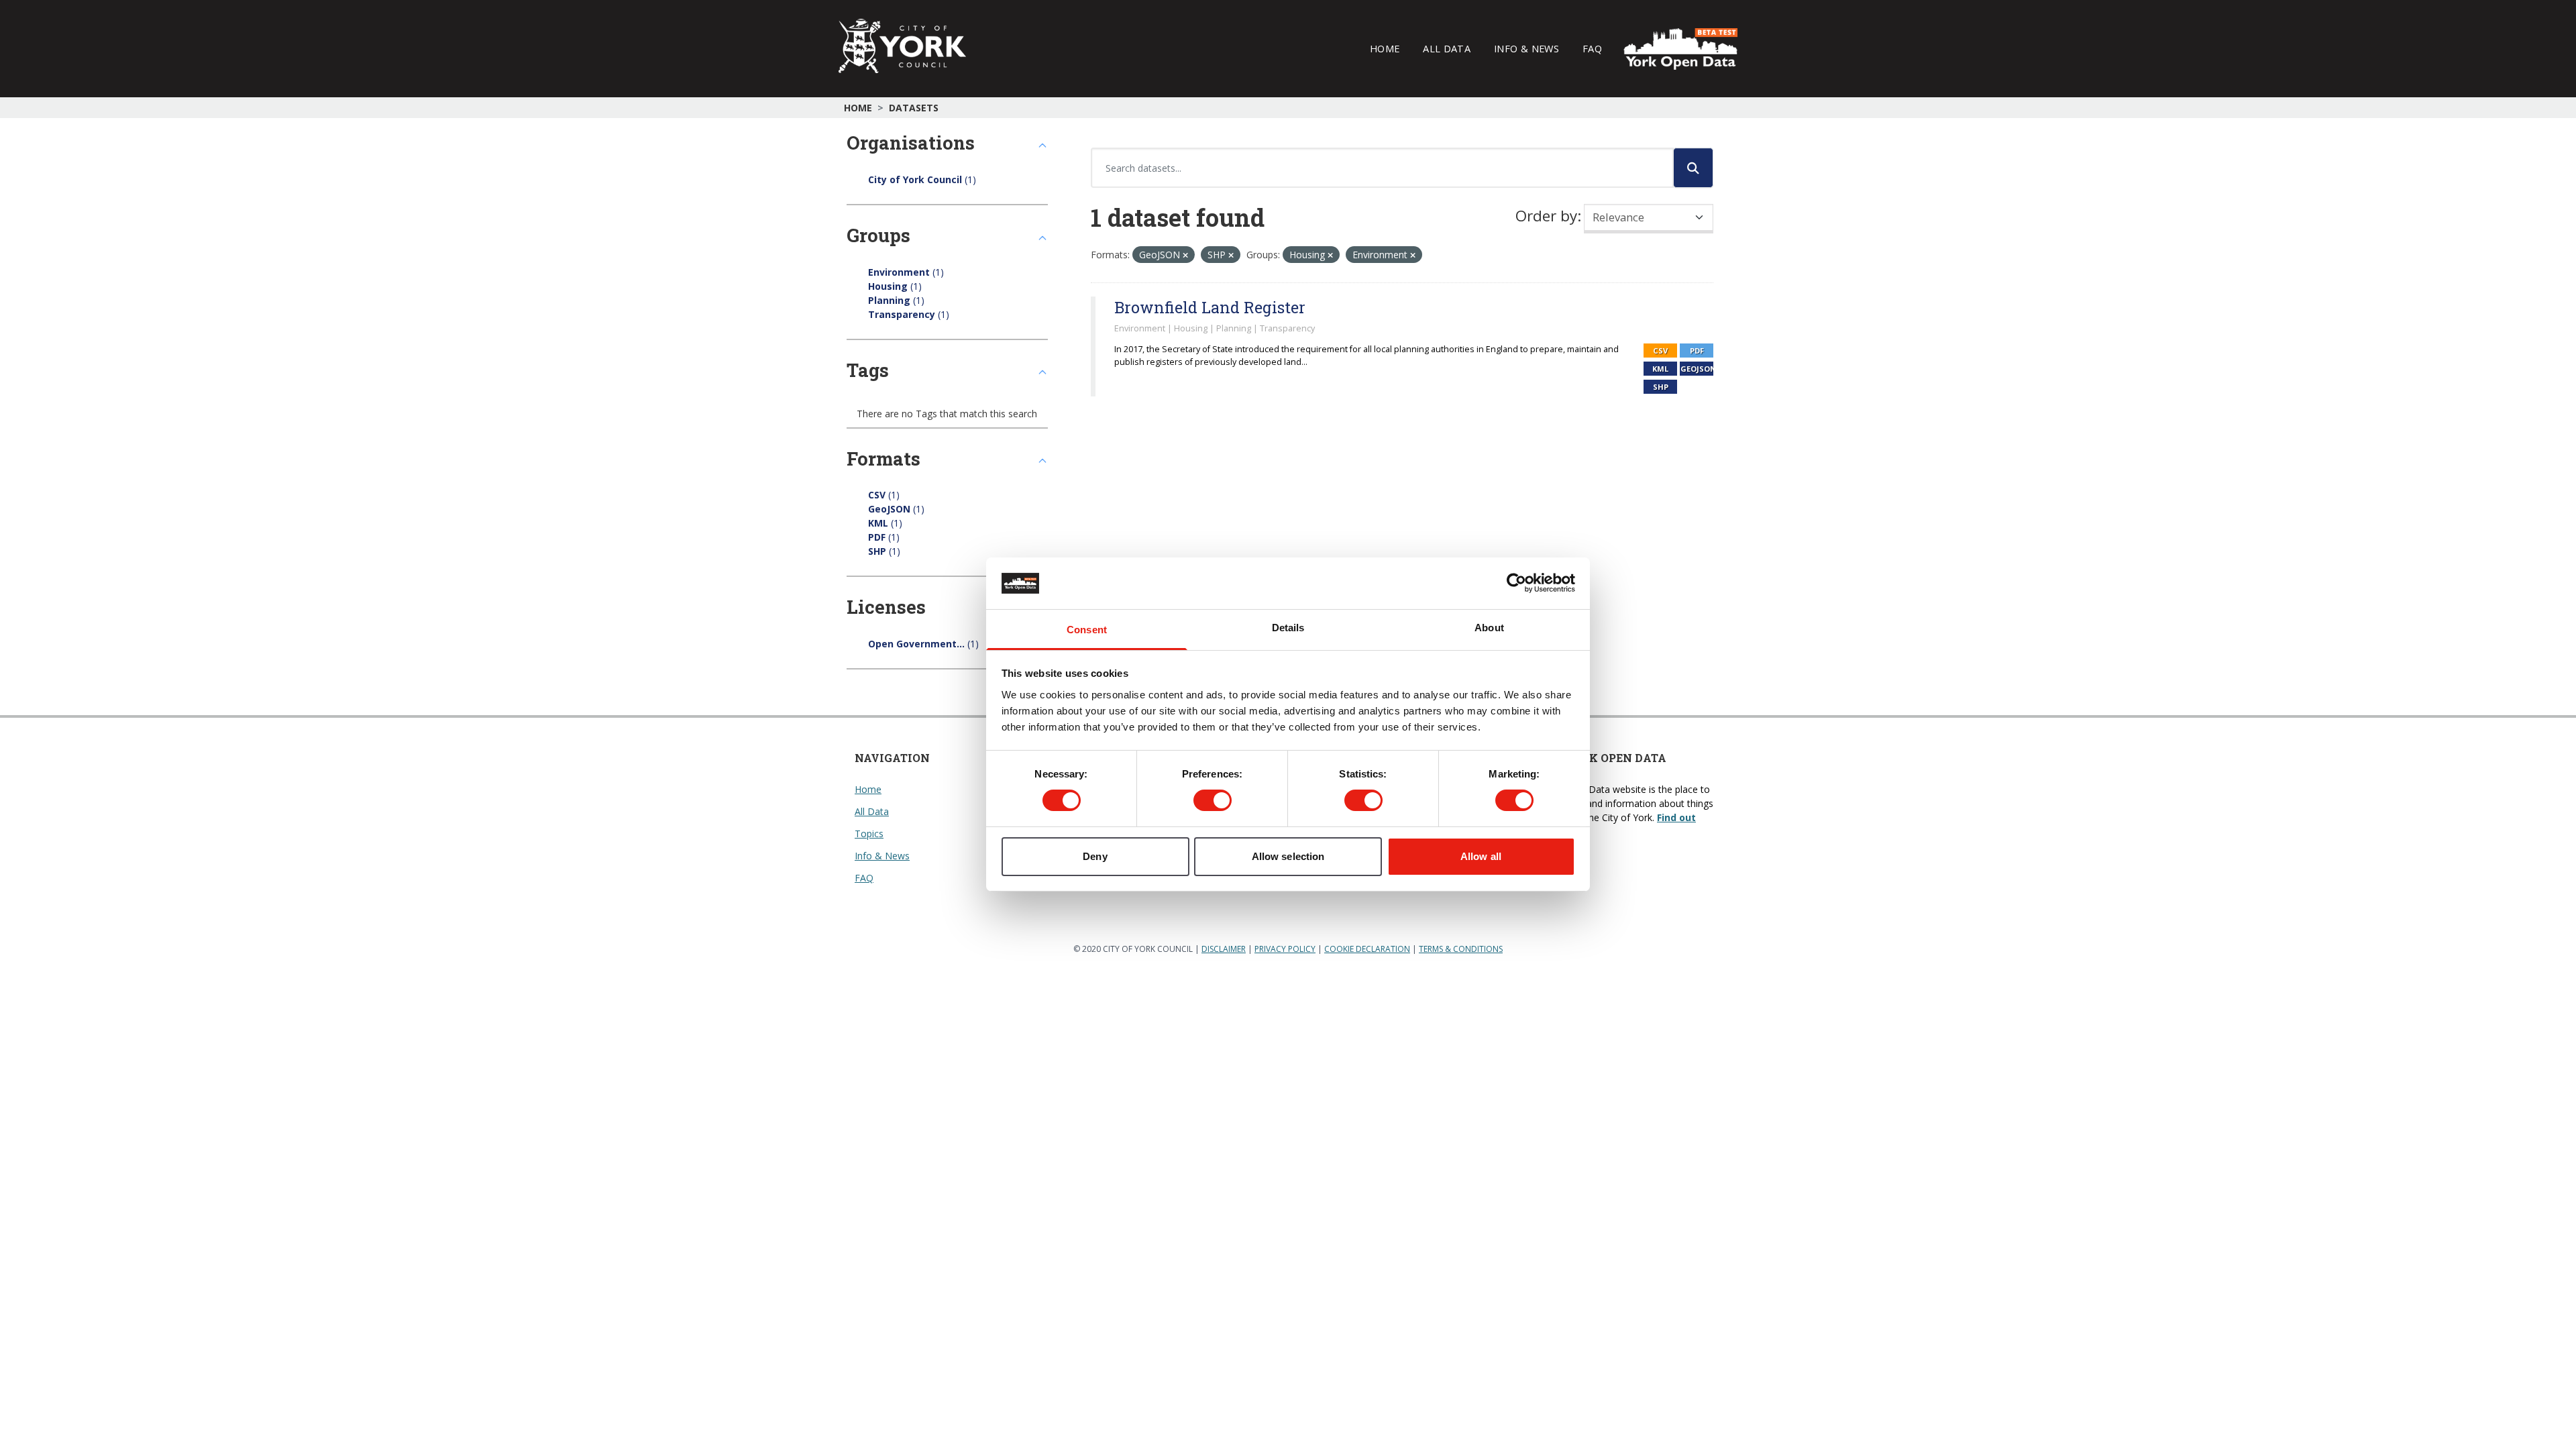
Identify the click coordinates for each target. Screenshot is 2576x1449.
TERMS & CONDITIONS (1461, 949)
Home (1385, 48)
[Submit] (1693, 168)
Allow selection (1288, 856)
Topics (869, 834)
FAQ (1592, 48)
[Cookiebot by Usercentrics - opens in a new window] (1516, 583)
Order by (1546, 216)
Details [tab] (1288, 628)
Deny (1095, 856)
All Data (1447, 48)
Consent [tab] (1087, 630)
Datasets (914, 108)
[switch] (1213, 800)
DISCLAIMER (1224, 949)
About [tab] (1489, 628)
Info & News (1526, 48)
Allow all (1481, 856)
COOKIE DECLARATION (1367, 949)
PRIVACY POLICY (1285, 949)
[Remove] (1185, 255)
